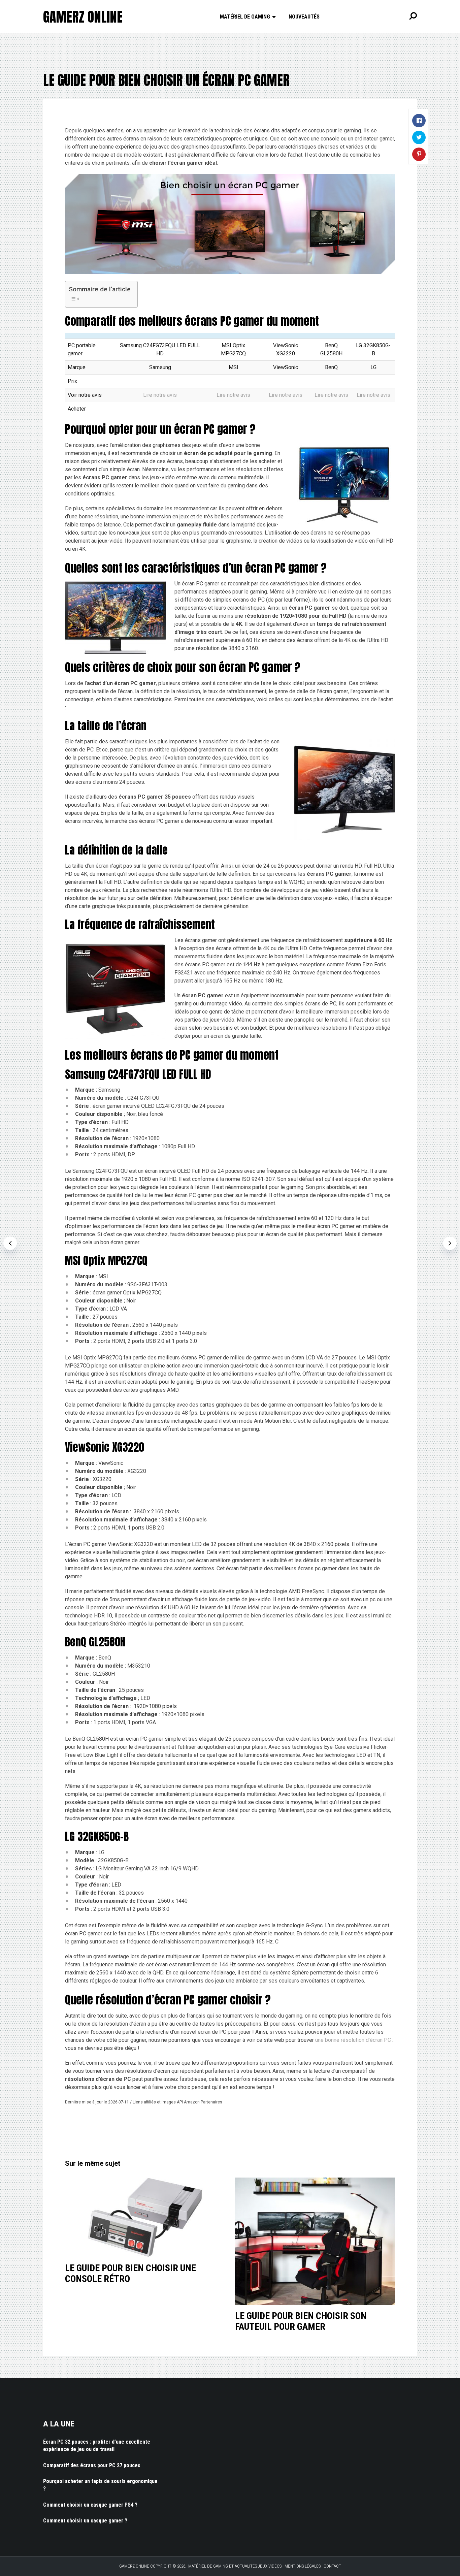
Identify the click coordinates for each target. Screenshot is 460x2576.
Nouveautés (304, 17)
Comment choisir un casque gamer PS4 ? (90, 2505)
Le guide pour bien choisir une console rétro (130, 2273)
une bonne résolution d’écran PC (353, 2040)
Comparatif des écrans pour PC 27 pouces (92, 2465)
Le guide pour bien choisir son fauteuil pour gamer (301, 2321)
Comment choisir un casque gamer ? (85, 2521)
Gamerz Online (83, 17)
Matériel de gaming (245, 17)
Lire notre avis (160, 395)
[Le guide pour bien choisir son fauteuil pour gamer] (315, 2242)
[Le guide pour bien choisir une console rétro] (145, 2218)
